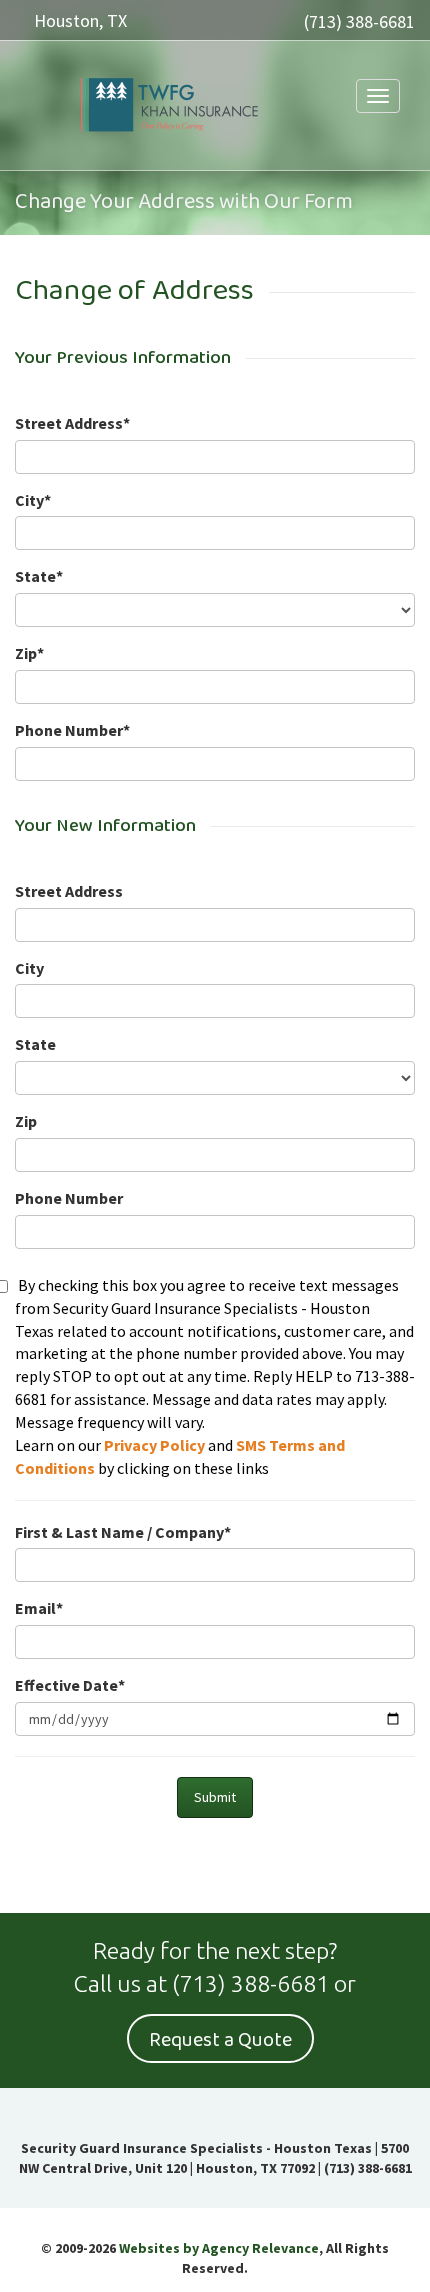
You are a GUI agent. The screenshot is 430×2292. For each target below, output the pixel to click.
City (29, 968)
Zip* (29, 653)
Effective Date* (70, 1685)
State (35, 1044)
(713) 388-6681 (359, 21)
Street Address (69, 891)
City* (33, 500)
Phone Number (69, 1198)
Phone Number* (72, 730)
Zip (26, 1121)
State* (39, 576)
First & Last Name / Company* (123, 1532)
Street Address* (72, 423)
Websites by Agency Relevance (219, 2248)
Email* (39, 1608)
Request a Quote (220, 2040)
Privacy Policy (154, 1445)
